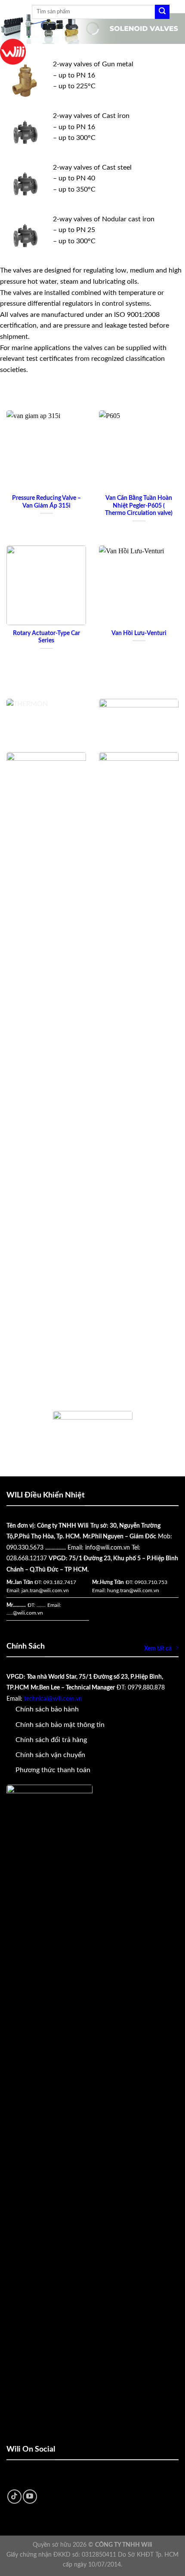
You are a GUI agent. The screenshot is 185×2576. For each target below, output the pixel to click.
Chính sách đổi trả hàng (51, 1740)
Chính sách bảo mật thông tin (60, 1725)
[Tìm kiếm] (162, 12)
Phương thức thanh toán (53, 1770)
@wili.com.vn (28, 1613)
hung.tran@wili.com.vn (133, 1590)
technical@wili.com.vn (53, 1699)
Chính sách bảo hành (47, 1709)
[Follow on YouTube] (30, 2497)
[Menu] (21, 12)
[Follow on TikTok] (14, 2497)
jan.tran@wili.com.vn (45, 1590)
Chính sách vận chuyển (50, 1755)
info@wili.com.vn (108, 1548)
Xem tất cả (158, 1648)
